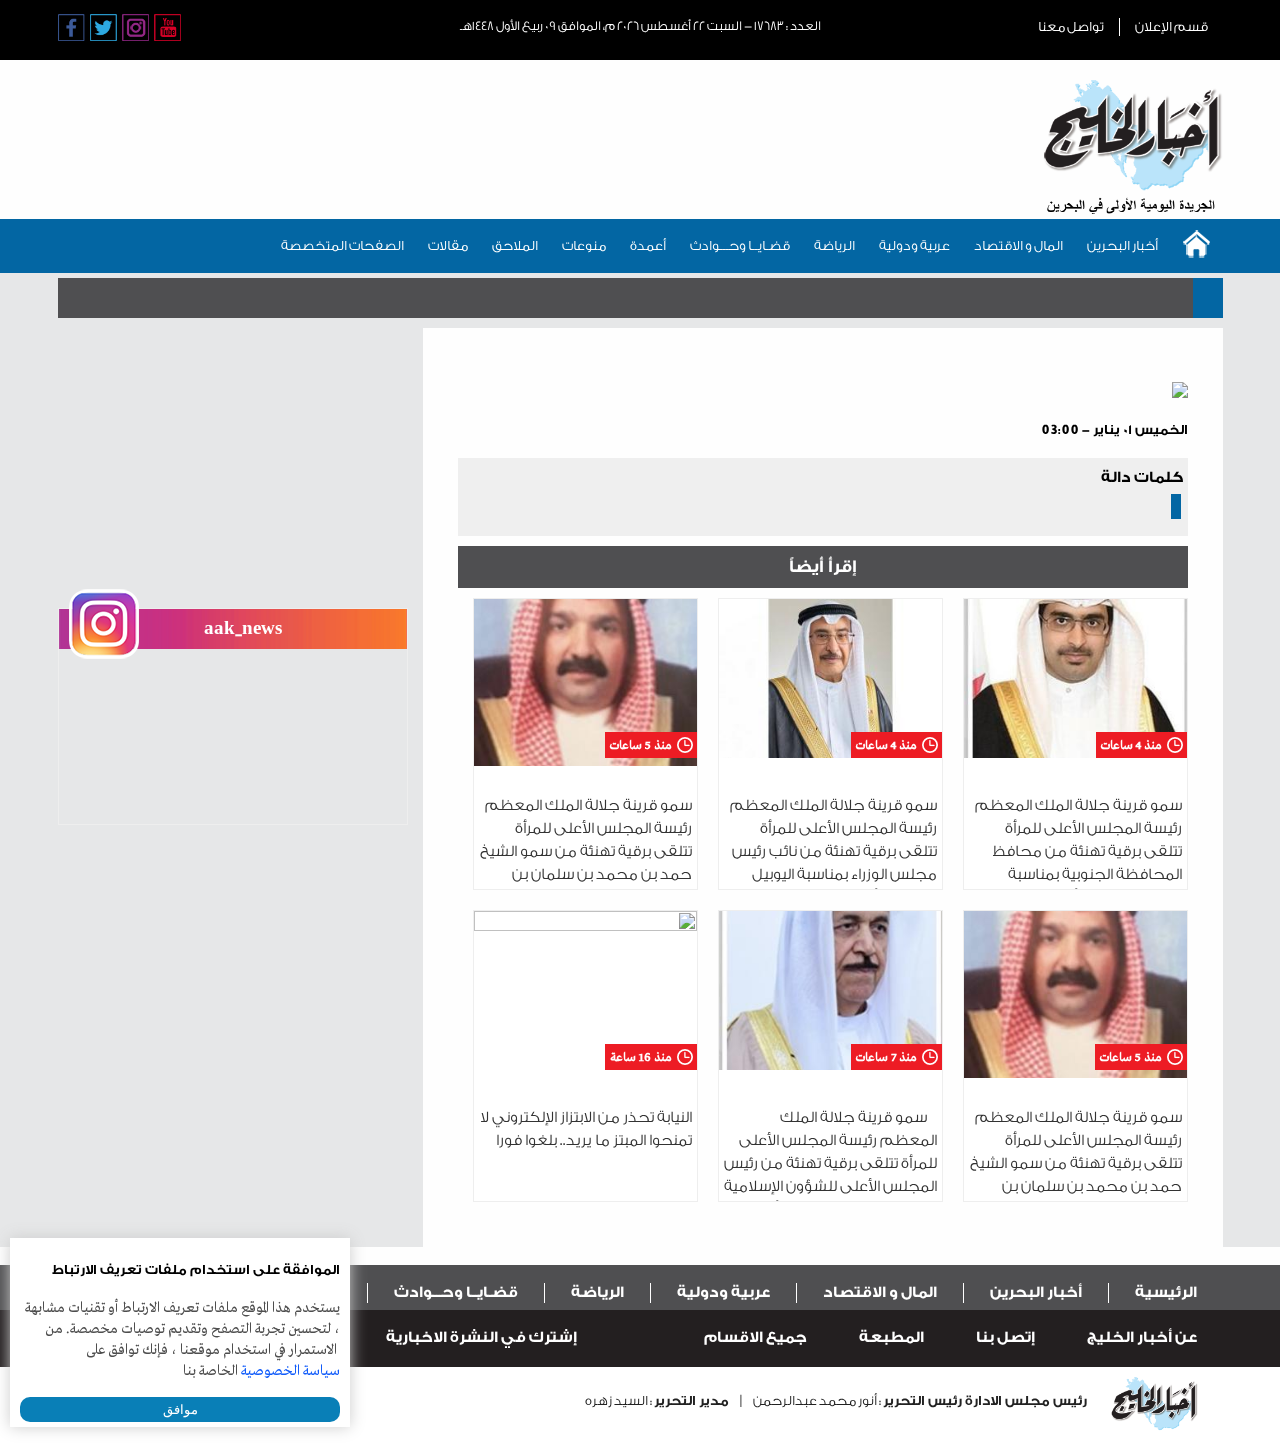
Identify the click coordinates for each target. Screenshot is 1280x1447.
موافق (180, 1409)
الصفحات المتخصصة (342, 245)
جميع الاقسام (755, 1337)
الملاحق (515, 245)
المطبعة (891, 1337)
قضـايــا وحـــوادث (740, 245)
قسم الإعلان (1171, 26)
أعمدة (648, 245)
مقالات (448, 245)
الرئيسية (1166, 1292)
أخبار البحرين (1122, 245)
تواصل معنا (1071, 26)
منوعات (584, 245)
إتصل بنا (1005, 1337)
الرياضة (834, 245)
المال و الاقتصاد (1018, 245)
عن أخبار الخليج (1142, 1337)
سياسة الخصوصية (290, 1371)
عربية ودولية (914, 245)
